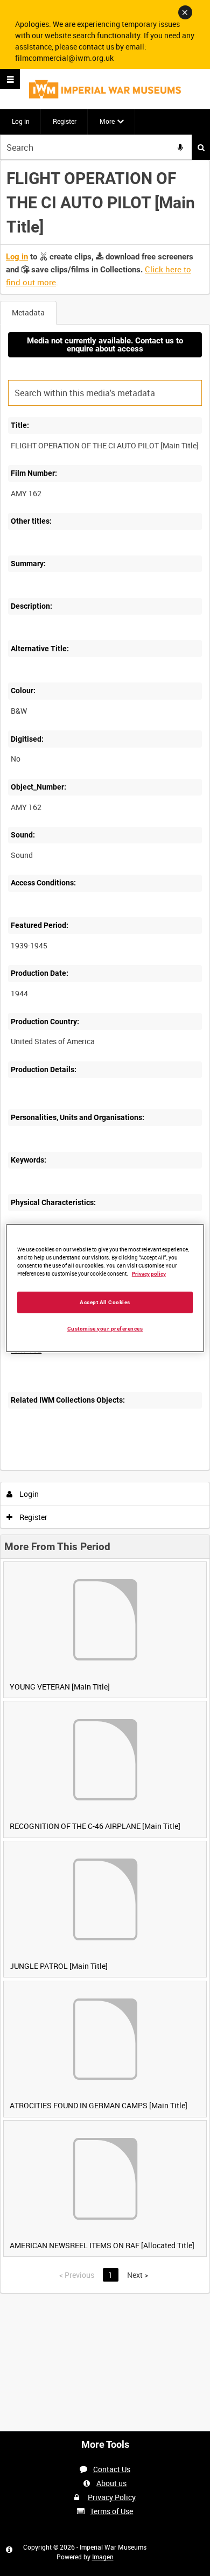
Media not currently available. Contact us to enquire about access (105, 345)
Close (185, 12)
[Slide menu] (10, 79)
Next (138, 2275)
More (107, 121)
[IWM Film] (105, 89)
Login (28, 1494)
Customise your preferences (105, 1328)
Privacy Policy (112, 2497)
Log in (21, 121)
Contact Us (112, 2469)
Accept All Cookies (105, 1302)
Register (65, 121)
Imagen (103, 2557)
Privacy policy (149, 1274)
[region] (105, 1288)
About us (111, 2483)
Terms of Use (111, 2511)
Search (201, 147)
